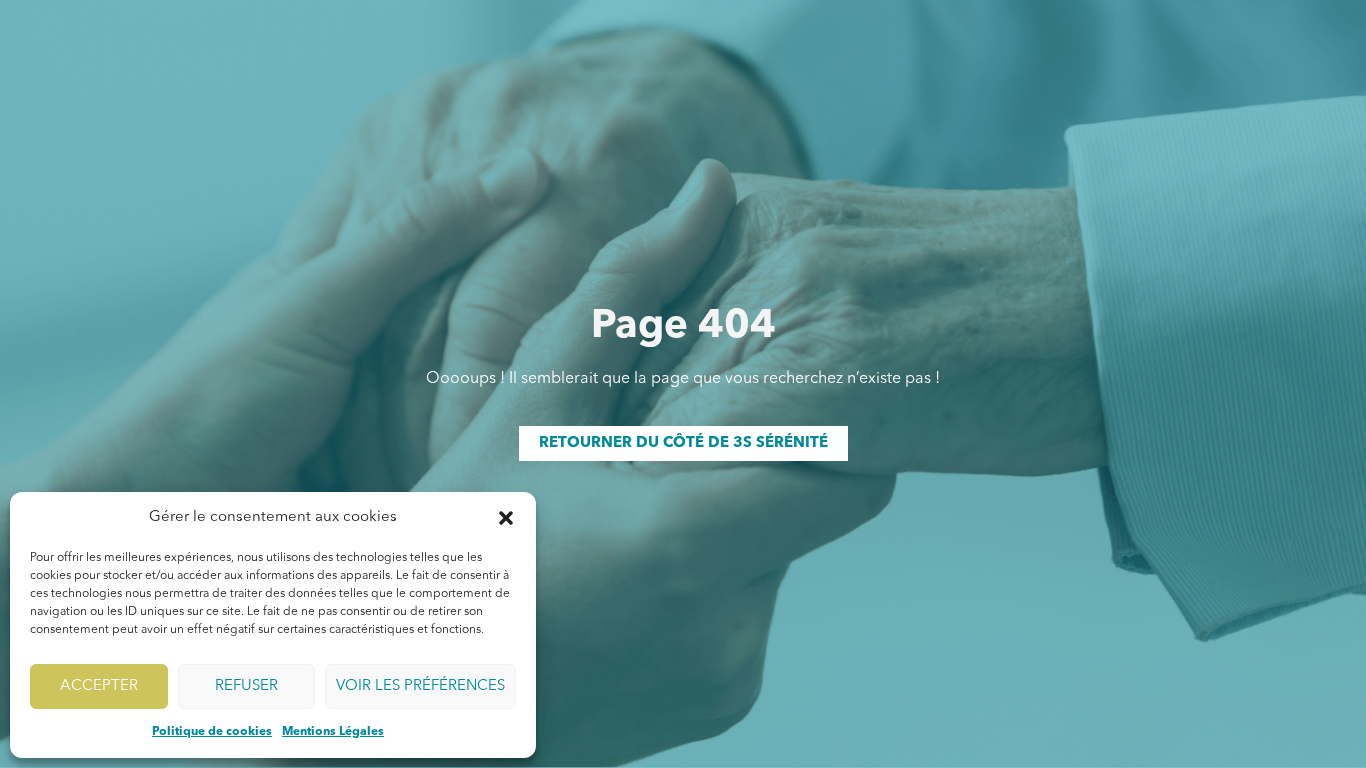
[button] (506, 518)
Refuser (246, 686)
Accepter (99, 686)
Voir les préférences (420, 686)
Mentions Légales (333, 732)
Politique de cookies (212, 732)
